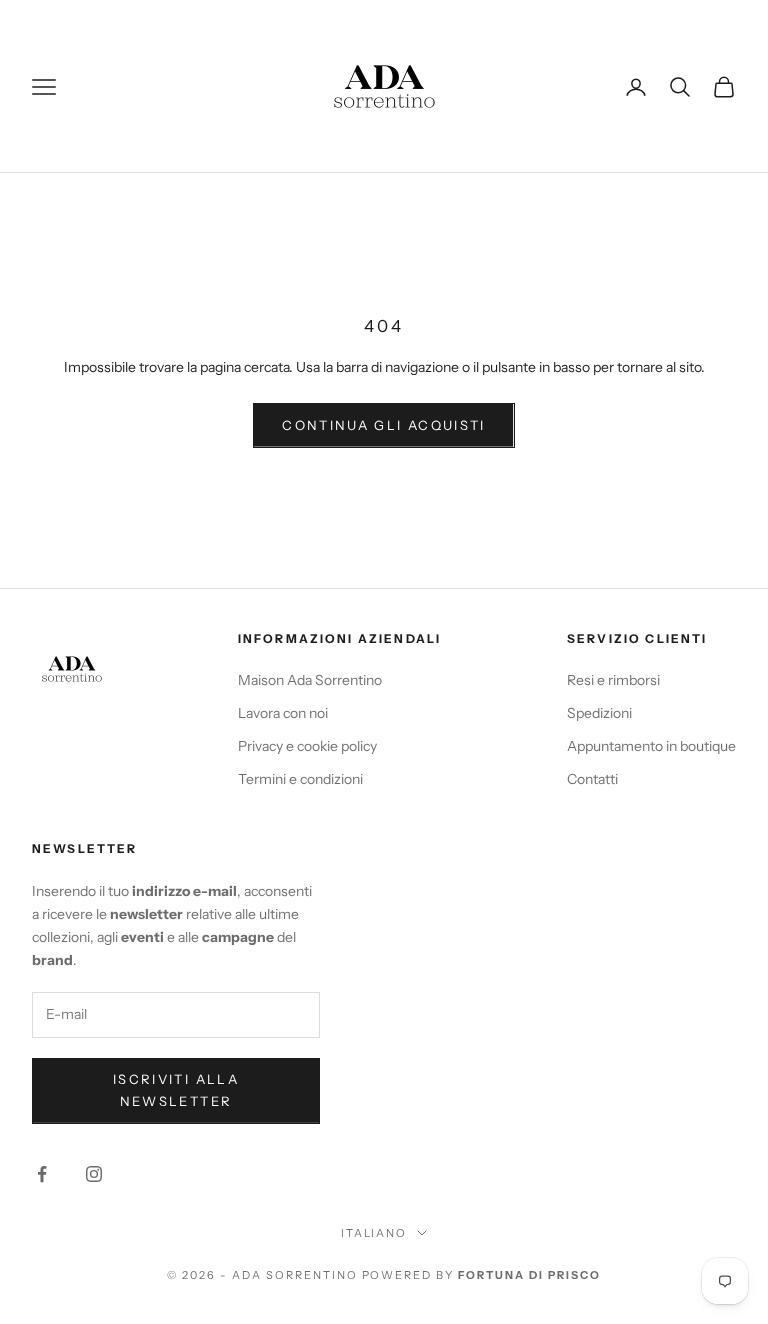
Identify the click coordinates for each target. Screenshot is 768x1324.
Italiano (374, 1233)
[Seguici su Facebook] (42, 1174)
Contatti (592, 779)
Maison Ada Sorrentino (310, 680)
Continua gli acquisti (383, 425)
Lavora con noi (283, 713)
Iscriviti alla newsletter (176, 1089)
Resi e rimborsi (613, 680)
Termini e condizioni (300, 779)
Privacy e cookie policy (307, 746)
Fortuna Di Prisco (529, 1275)
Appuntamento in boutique (651, 746)
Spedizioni (599, 713)
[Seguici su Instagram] (94, 1174)
